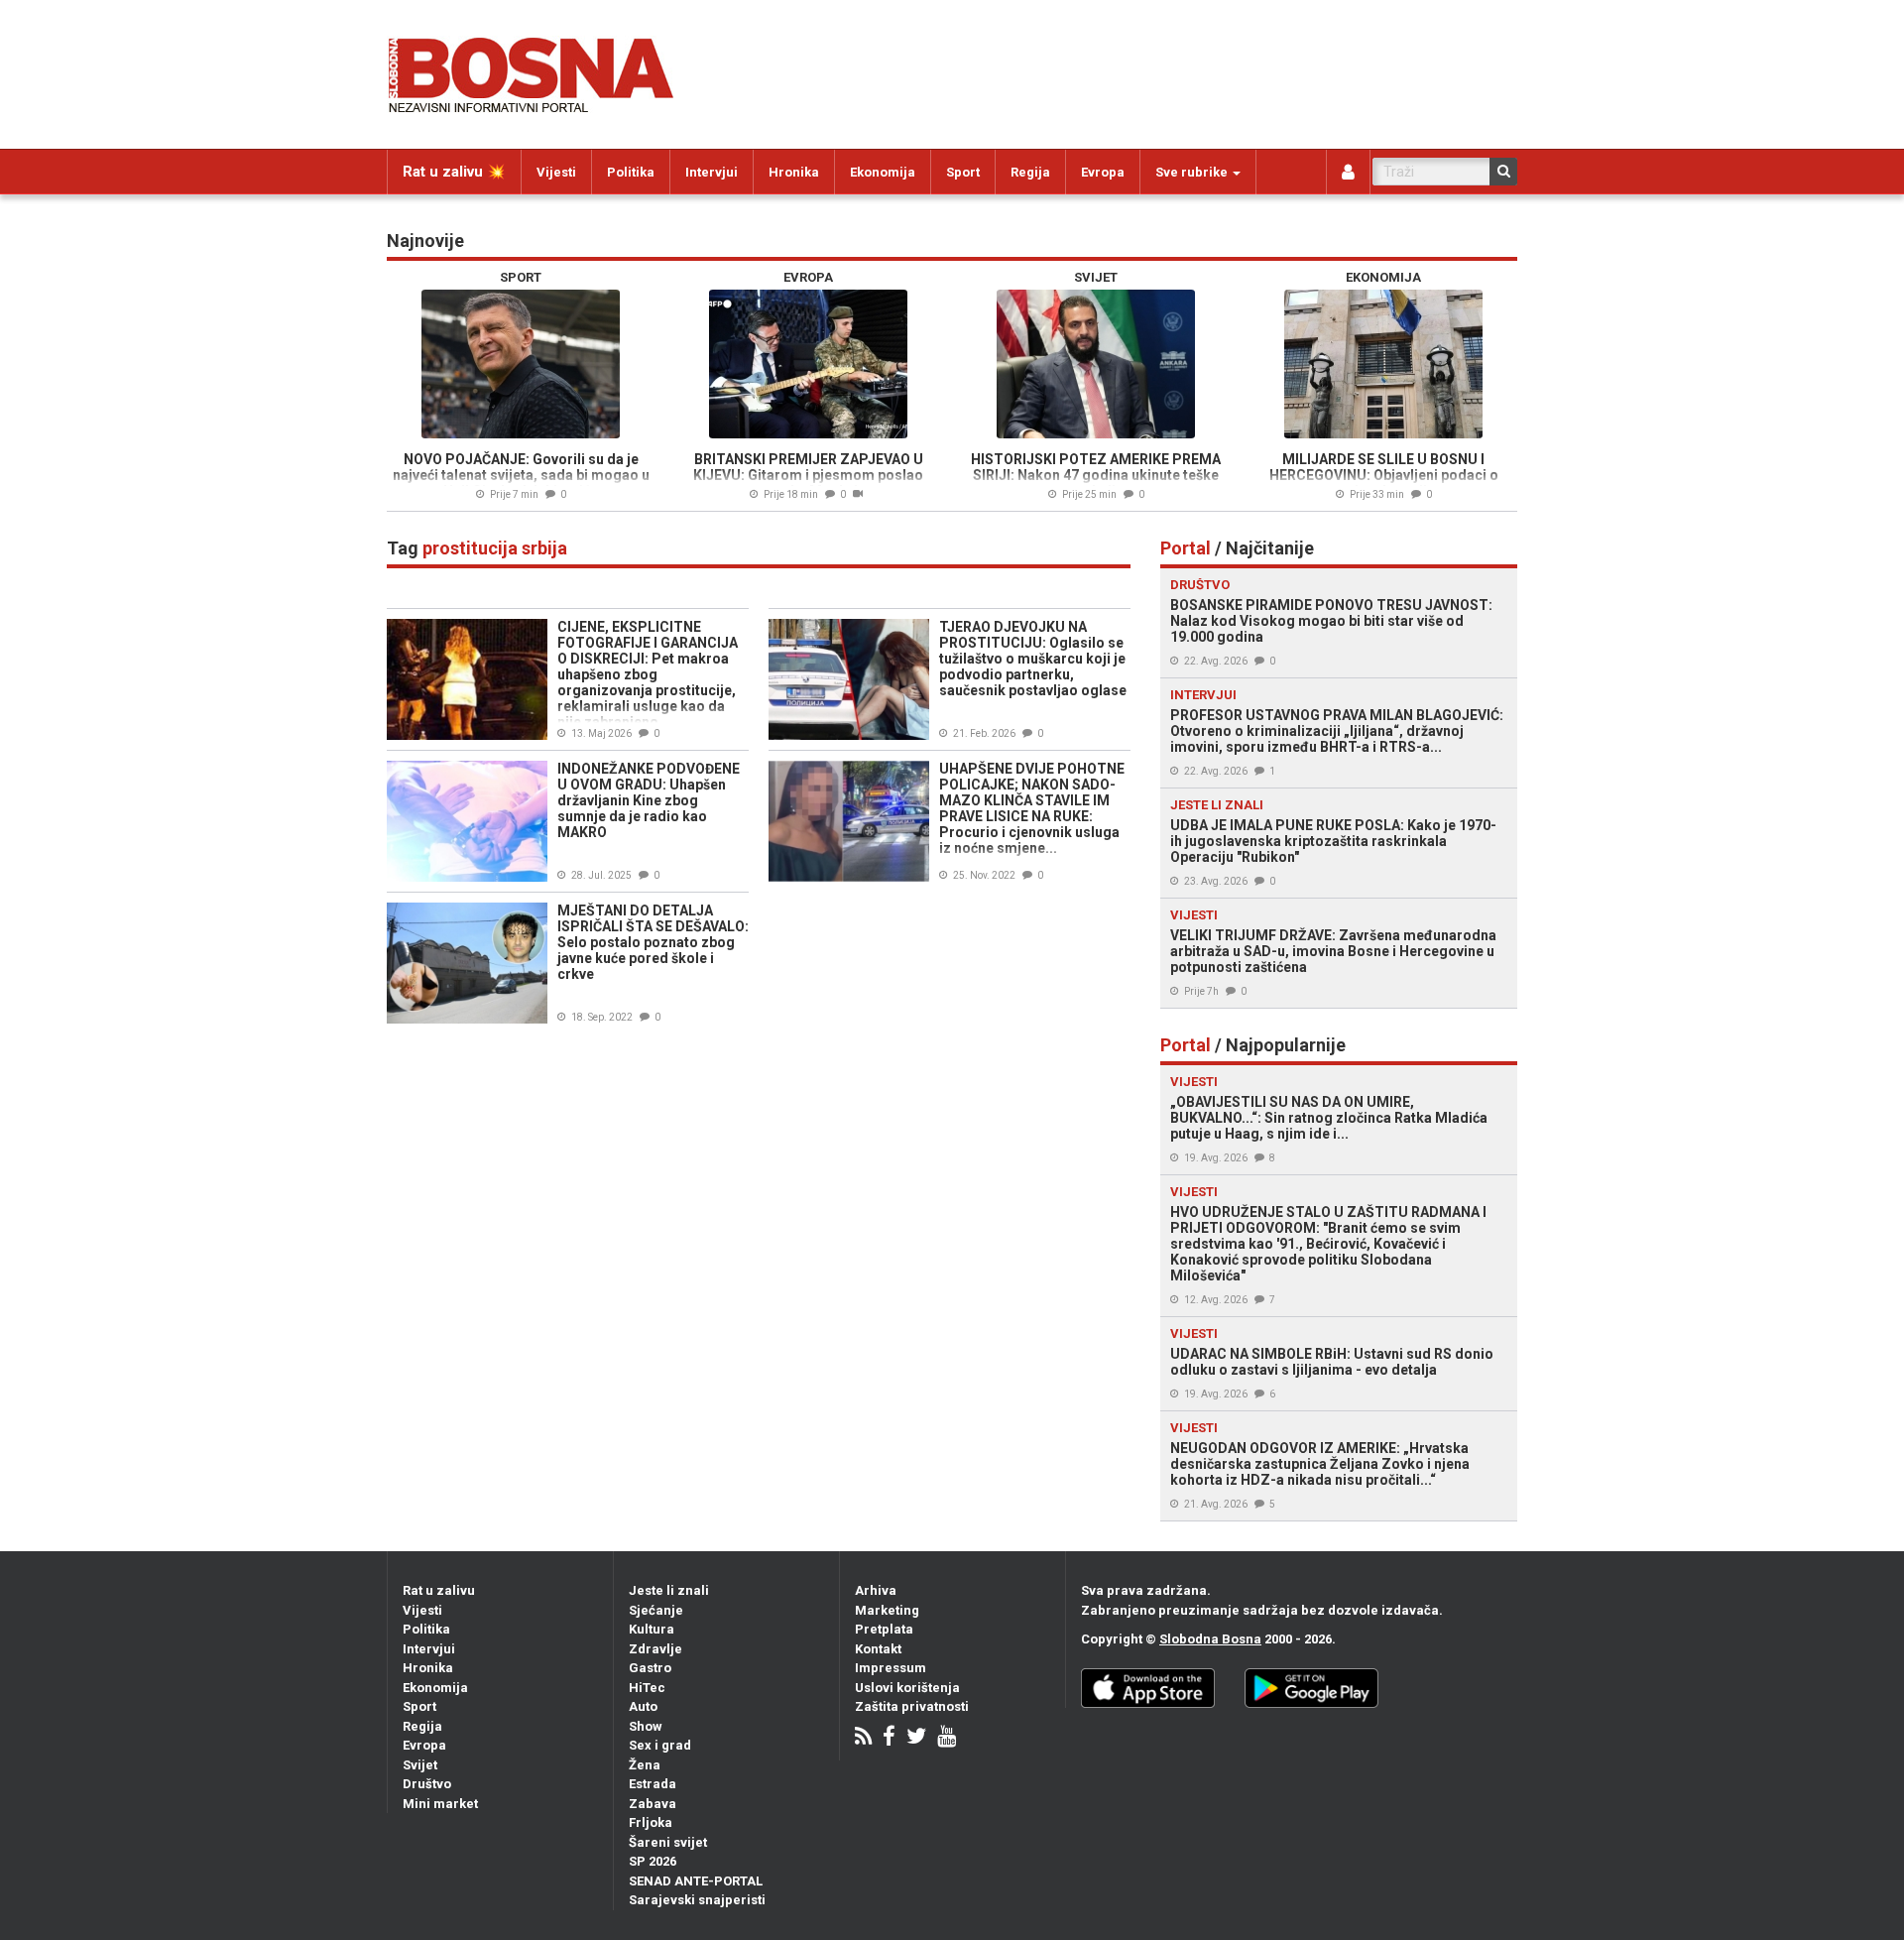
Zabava (653, 1804)
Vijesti (556, 172)
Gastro (650, 1668)
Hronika (794, 172)
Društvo (427, 1784)
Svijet (420, 1765)
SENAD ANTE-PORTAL (696, 1881)
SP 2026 (653, 1861)
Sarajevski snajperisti (697, 1900)
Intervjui (712, 172)
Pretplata (884, 1629)
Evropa (1103, 172)
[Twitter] (916, 1738)
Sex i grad (660, 1745)
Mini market (440, 1804)
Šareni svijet (668, 1842)
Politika (631, 172)
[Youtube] (947, 1738)
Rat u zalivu (439, 1590)
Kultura (652, 1629)
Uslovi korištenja (907, 1688)
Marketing (887, 1610)
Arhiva (876, 1590)
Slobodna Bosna (1210, 1639)
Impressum (891, 1668)
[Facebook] (889, 1738)
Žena (645, 1765)
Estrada (653, 1784)
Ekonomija (883, 172)
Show (646, 1726)
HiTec (647, 1688)
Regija (1030, 172)
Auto (643, 1706)
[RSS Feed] (863, 1738)
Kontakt (878, 1649)
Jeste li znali (669, 1590)
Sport (963, 172)
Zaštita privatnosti (912, 1706)
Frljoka (651, 1822)
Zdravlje (655, 1649)
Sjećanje (656, 1610)
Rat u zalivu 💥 (454, 172)
